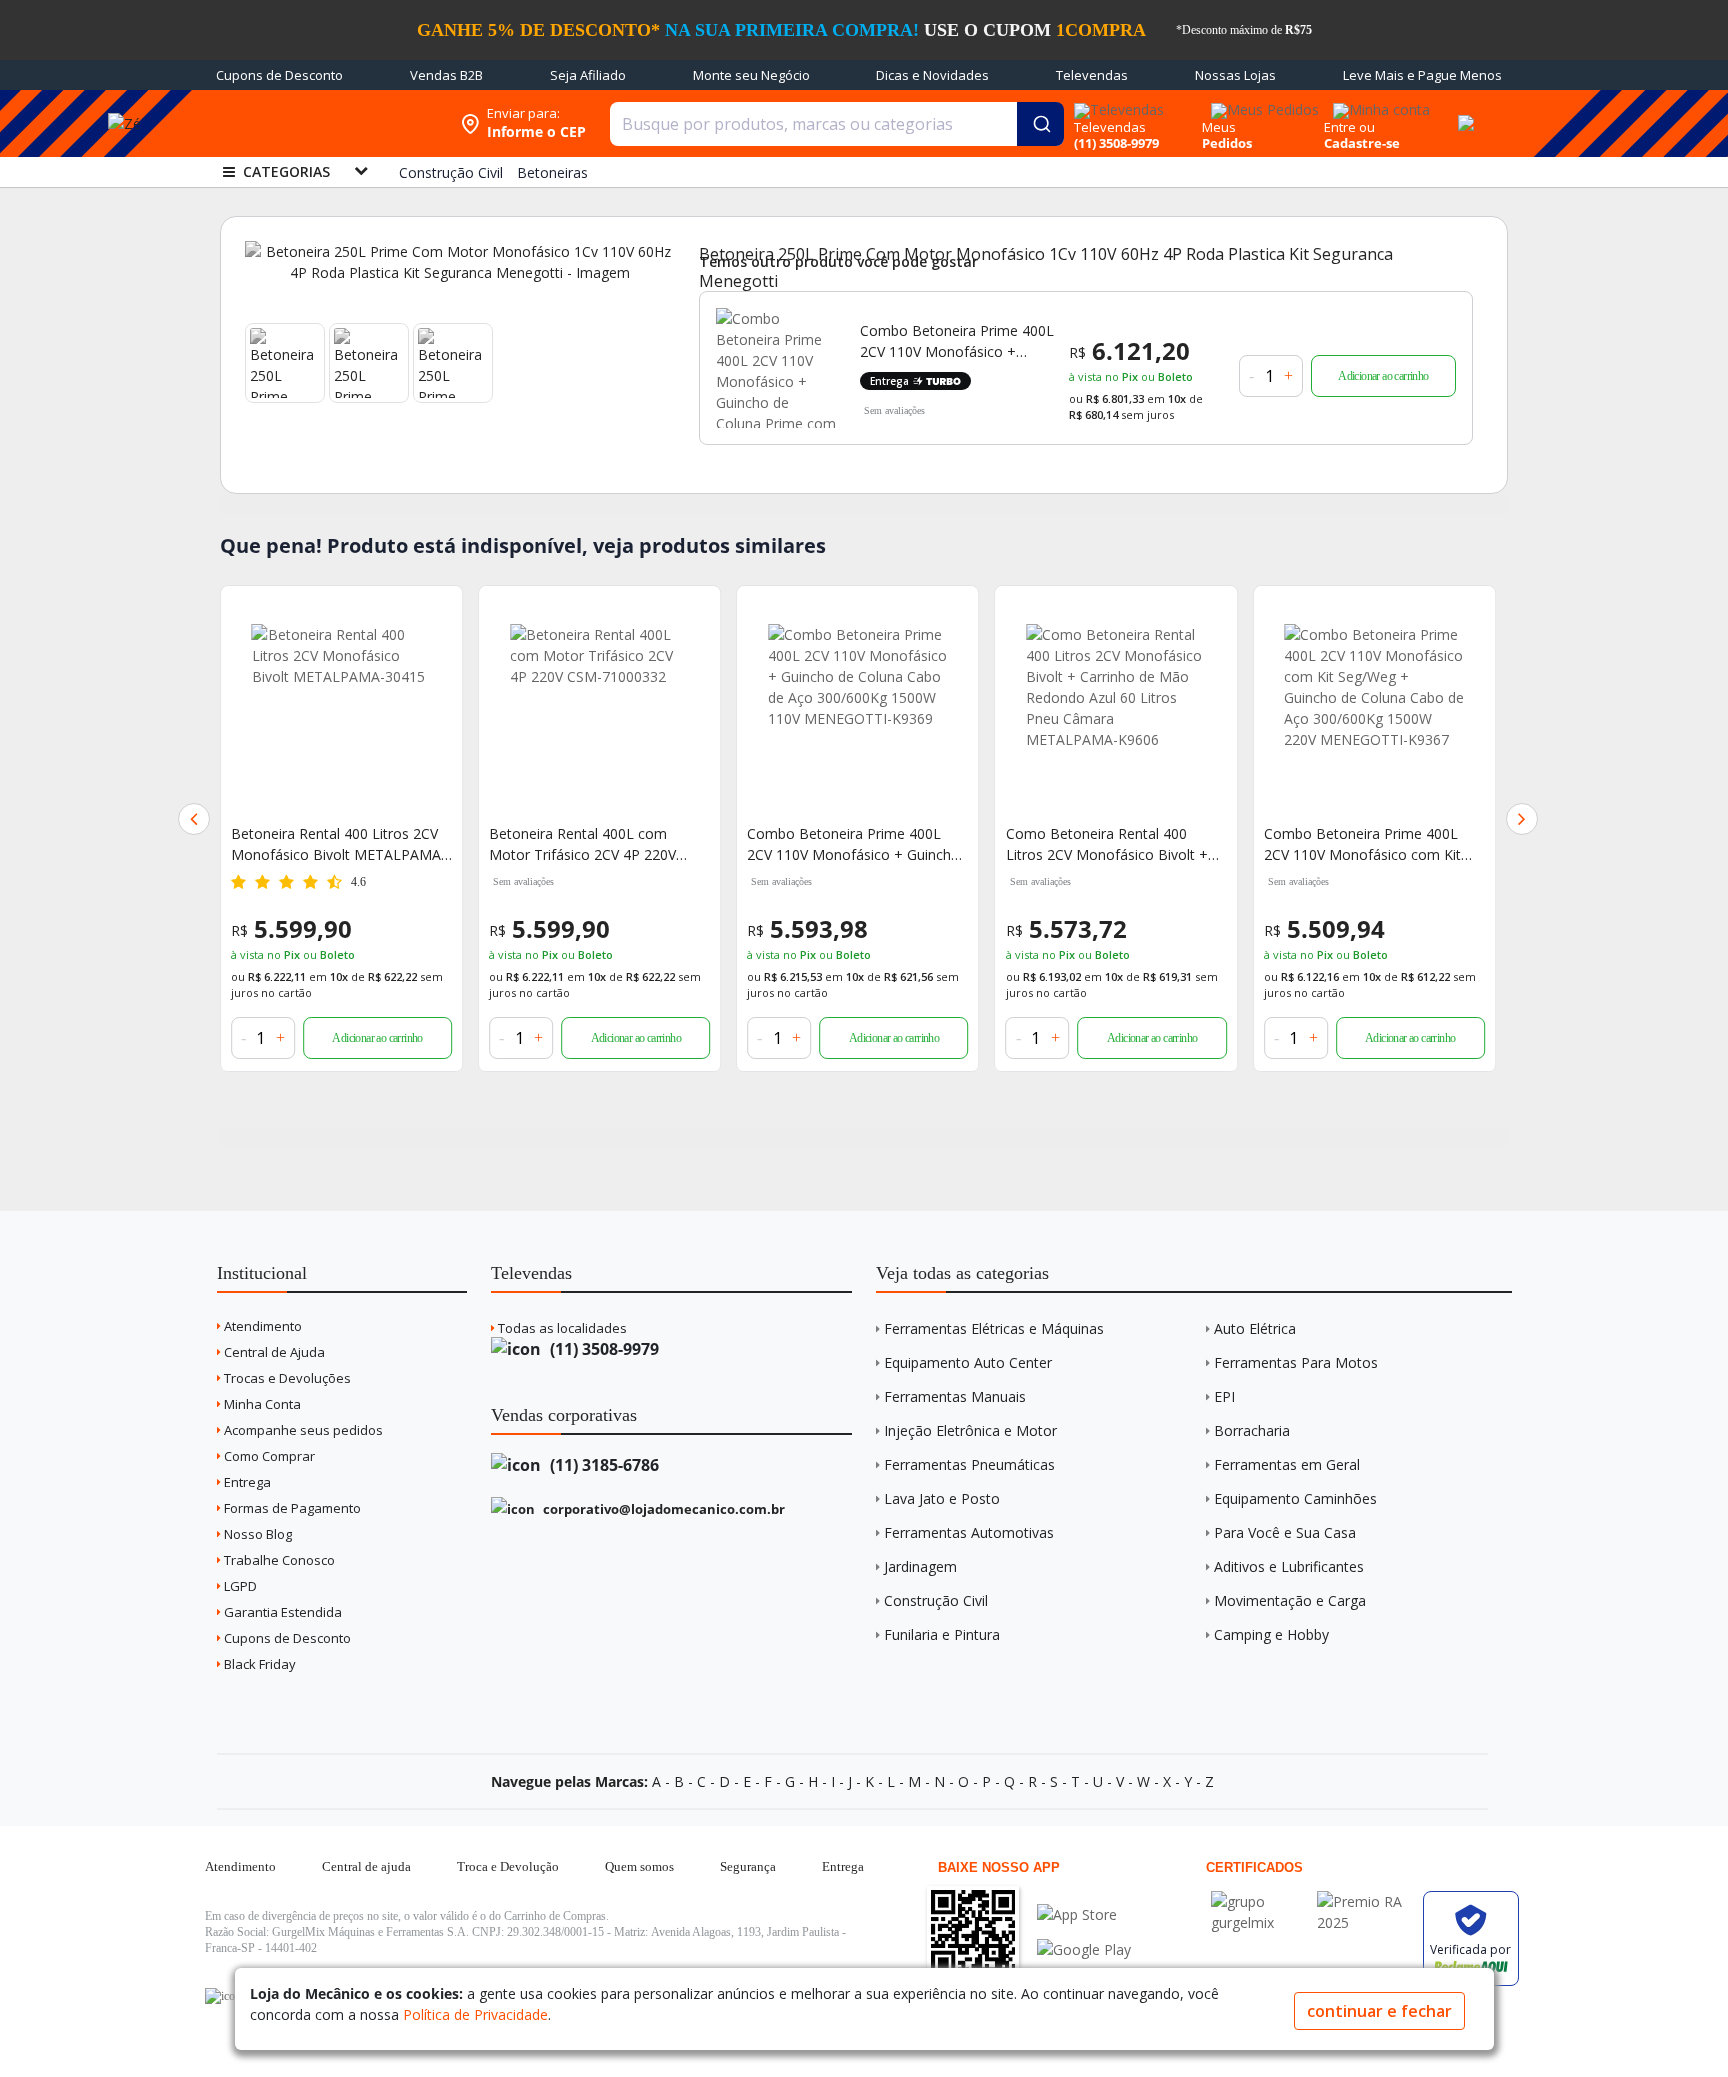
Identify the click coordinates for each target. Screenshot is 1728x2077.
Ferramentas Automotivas (969, 1532)
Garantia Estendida (281, 1612)
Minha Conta (261, 1404)
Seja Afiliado (588, 75)
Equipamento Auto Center (968, 1362)
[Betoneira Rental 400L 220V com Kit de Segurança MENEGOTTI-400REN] (1374, 714)
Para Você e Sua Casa (1285, 1532)
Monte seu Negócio (751, 75)
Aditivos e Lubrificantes (1289, 1566)
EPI (1224, 1396)
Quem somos (639, 1866)
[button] (194, 819)
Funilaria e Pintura (942, 1634)
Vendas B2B (446, 75)
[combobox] (837, 124)
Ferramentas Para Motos (1296, 1362)
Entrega (246, 1482)
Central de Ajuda (273, 1352)
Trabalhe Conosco (278, 1560)
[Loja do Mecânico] (321, 123)
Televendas (1092, 75)
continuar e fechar (1379, 2011)
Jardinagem (920, 1566)
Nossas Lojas (1235, 75)
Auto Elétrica (1255, 1328)
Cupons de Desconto (279, 75)
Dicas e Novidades (932, 75)
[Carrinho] (1463, 112)
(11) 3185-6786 (602, 1465)
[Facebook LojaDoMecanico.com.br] (223, 1996)
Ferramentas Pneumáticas (969, 1464)
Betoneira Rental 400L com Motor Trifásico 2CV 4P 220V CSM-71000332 (324, 844)
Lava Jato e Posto (942, 1498)
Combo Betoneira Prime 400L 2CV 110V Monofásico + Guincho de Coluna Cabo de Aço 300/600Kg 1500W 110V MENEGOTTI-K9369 (595, 844)
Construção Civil (936, 1600)
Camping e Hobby (1271, 1634)
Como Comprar (268, 1456)
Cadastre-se (1362, 143)
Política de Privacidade (475, 2014)
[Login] (1378, 103)
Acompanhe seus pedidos (302, 1430)
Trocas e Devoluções (286, 1378)
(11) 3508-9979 (602, 1349)
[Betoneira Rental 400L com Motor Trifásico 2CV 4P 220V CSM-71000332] (341, 714)
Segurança (748, 1866)
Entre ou (1349, 127)
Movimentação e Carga (1290, 1600)
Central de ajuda (366, 1866)
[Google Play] (1084, 1949)
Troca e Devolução (508, 1866)
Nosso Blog (256, 1534)
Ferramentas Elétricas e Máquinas (994, 1328)
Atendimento (261, 1326)
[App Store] (1084, 1914)
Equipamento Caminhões (1295, 1498)
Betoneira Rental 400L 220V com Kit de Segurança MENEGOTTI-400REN (1371, 844)
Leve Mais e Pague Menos (1422, 75)
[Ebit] (1259, 1901)
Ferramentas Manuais (955, 1396)
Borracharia (1252, 1430)
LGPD (239, 1586)
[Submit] (1040, 124)
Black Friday (258, 1664)
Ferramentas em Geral (1287, 1464)
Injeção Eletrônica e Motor (970, 1430)
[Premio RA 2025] (1365, 1901)
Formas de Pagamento (291, 1508)
